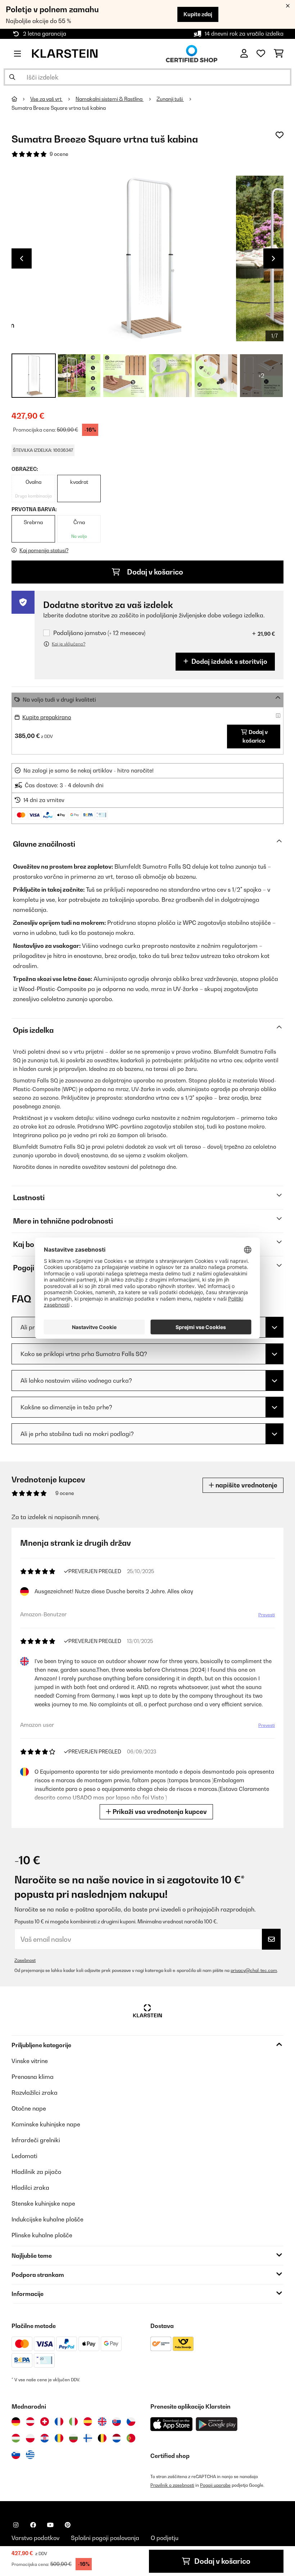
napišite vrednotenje (246, 1485)
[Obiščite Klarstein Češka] (131, 2422)
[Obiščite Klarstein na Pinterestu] (68, 2525)
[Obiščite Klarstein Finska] (88, 2438)
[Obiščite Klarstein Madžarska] (16, 2438)
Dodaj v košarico (154, 572)
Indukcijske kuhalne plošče (47, 2219)
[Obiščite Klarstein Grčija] (30, 2455)
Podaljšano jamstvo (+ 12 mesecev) (99, 633)
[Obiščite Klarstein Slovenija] (16, 2455)
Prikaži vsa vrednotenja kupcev (159, 1812)
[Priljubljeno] (261, 54)
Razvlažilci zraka (35, 2093)
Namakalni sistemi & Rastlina (110, 99)
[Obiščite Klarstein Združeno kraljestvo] (102, 2422)
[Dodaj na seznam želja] (280, 135)
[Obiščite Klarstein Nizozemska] (117, 2438)
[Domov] (21, 99)
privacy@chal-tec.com (254, 1970)
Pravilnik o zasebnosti (172, 2485)
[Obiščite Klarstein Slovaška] (117, 2422)
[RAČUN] (244, 54)
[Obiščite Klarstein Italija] (73, 2422)
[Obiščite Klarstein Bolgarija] (73, 2438)
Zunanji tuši (170, 99)
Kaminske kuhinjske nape (46, 2124)
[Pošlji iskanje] (12, 77)
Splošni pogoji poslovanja (105, 2538)
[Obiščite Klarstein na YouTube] (50, 2525)
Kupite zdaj (198, 14)
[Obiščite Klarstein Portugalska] (131, 2438)
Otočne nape (29, 2108)
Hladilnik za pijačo (36, 2172)
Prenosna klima (33, 2077)
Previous (22, 258)
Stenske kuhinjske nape (43, 2203)
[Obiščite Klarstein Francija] (59, 2422)
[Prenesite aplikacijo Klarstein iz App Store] (172, 2424)
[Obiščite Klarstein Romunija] (59, 2438)
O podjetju (165, 2538)
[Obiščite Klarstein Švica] (45, 2422)
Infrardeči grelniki (36, 2140)
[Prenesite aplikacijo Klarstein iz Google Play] (217, 2424)
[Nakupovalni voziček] (279, 54)
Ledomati (24, 2156)
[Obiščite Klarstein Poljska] (30, 2438)
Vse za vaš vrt (46, 99)
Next (273, 258)
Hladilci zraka (30, 2188)
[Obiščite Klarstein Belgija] (102, 2438)
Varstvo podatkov (35, 2538)
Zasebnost (25, 1960)
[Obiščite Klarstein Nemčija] (16, 2422)
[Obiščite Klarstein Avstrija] (30, 2422)
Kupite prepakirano (47, 717)
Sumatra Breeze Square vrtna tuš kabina (59, 108)
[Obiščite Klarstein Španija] (88, 2422)
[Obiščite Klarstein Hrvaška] (45, 2438)
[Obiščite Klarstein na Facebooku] (33, 2525)
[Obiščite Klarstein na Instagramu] (16, 2525)
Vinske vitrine (30, 2061)
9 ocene (59, 154)
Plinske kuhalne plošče (42, 2235)
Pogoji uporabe (215, 2485)
